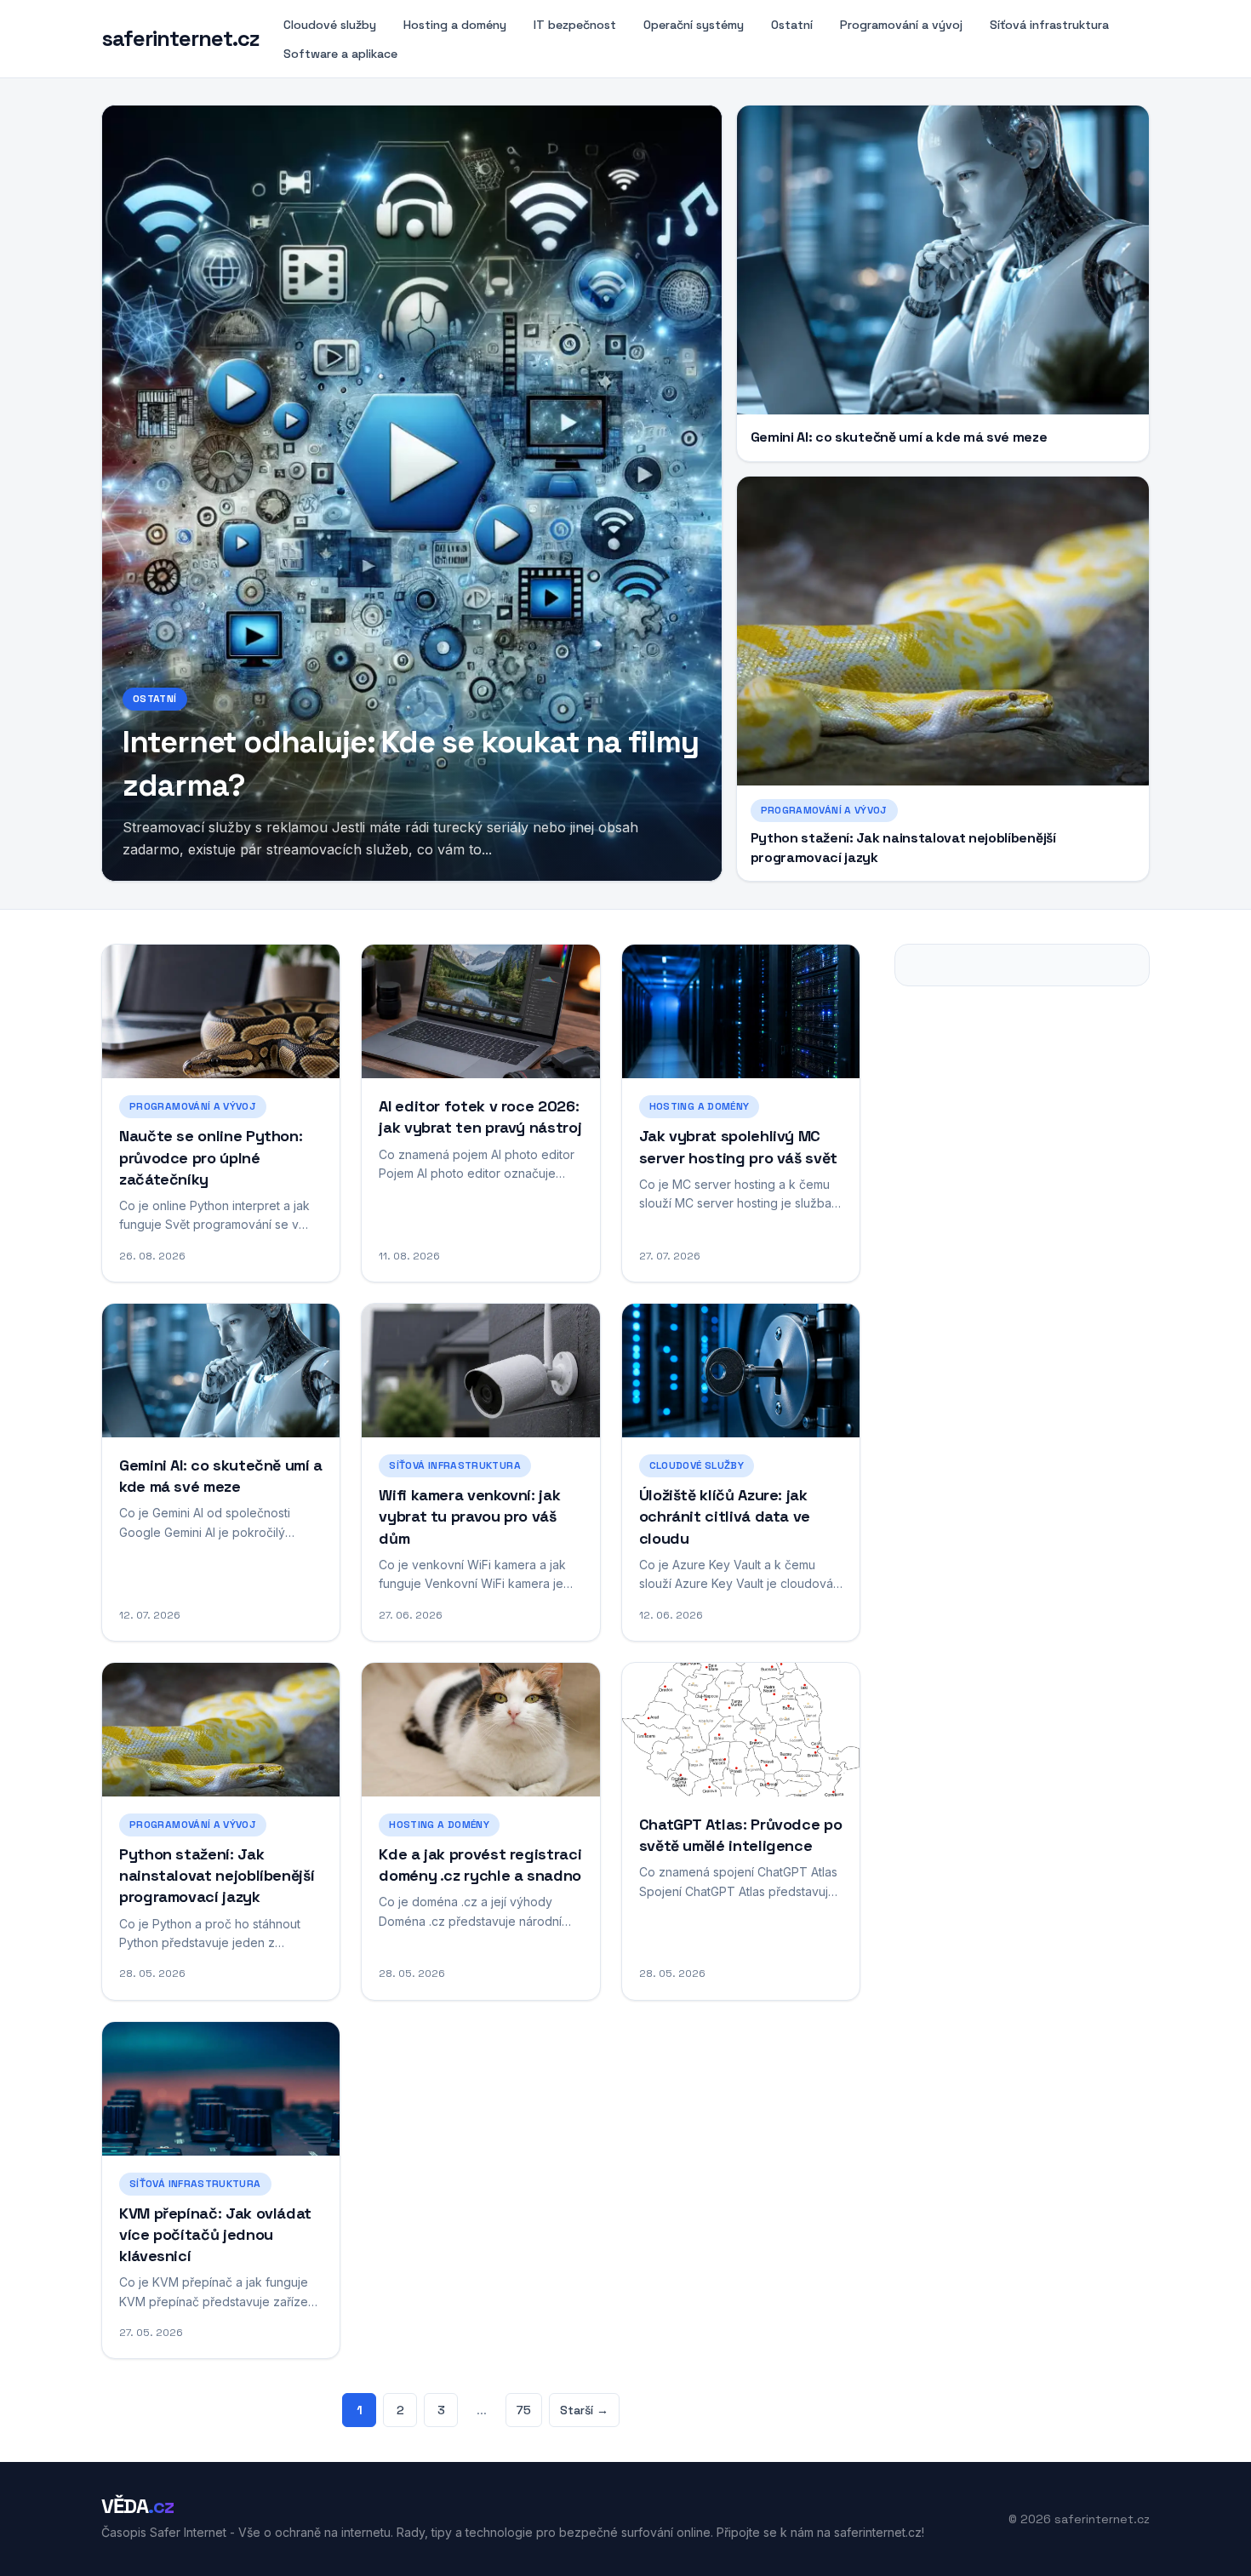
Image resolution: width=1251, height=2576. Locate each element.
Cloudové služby (330, 25)
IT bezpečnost (575, 25)
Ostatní (792, 25)
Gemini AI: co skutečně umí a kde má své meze (899, 437)
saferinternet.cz (180, 39)
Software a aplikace (340, 54)
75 (524, 2410)
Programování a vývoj (901, 25)
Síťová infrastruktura (1049, 25)
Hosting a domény (455, 25)
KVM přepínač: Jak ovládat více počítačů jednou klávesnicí (215, 2234)
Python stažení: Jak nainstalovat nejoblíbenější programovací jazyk (217, 1875)
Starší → (584, 2410)
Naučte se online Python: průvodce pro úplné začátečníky (211, 1157)
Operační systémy (694, 25)
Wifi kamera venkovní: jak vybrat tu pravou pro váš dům (469, 1516)
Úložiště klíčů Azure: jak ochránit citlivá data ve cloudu (725, 1516)
